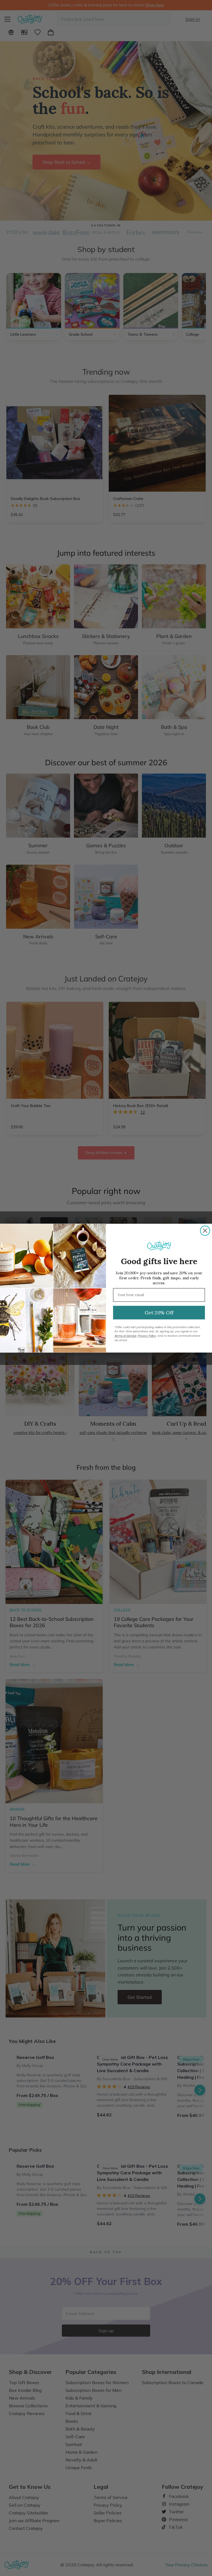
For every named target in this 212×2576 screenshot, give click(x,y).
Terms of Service (125, 1336)
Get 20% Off (159, 1312)
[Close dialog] (205, 1230)
